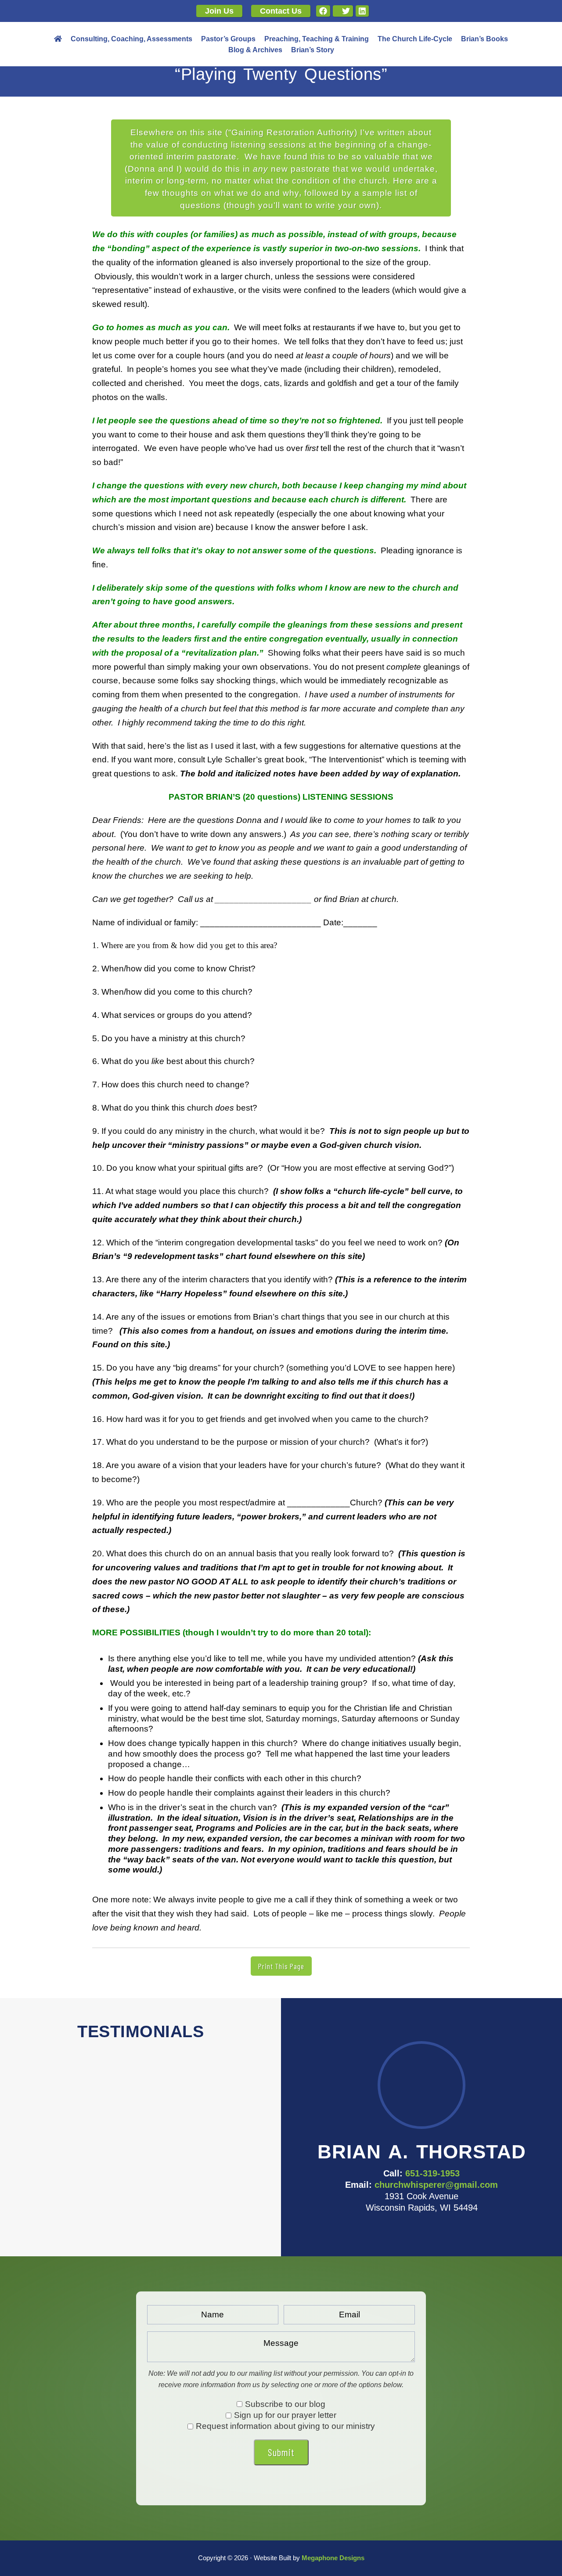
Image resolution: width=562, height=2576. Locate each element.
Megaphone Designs (333, 2558)
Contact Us (281, 11)
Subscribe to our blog (285, 2404)
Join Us (219, 11)
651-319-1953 (432, 2173)
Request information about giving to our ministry (285, 2426)
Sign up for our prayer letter (285, 2415)
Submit (281, 2452)
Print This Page (281, 1966)
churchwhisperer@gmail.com (436, 2185)
